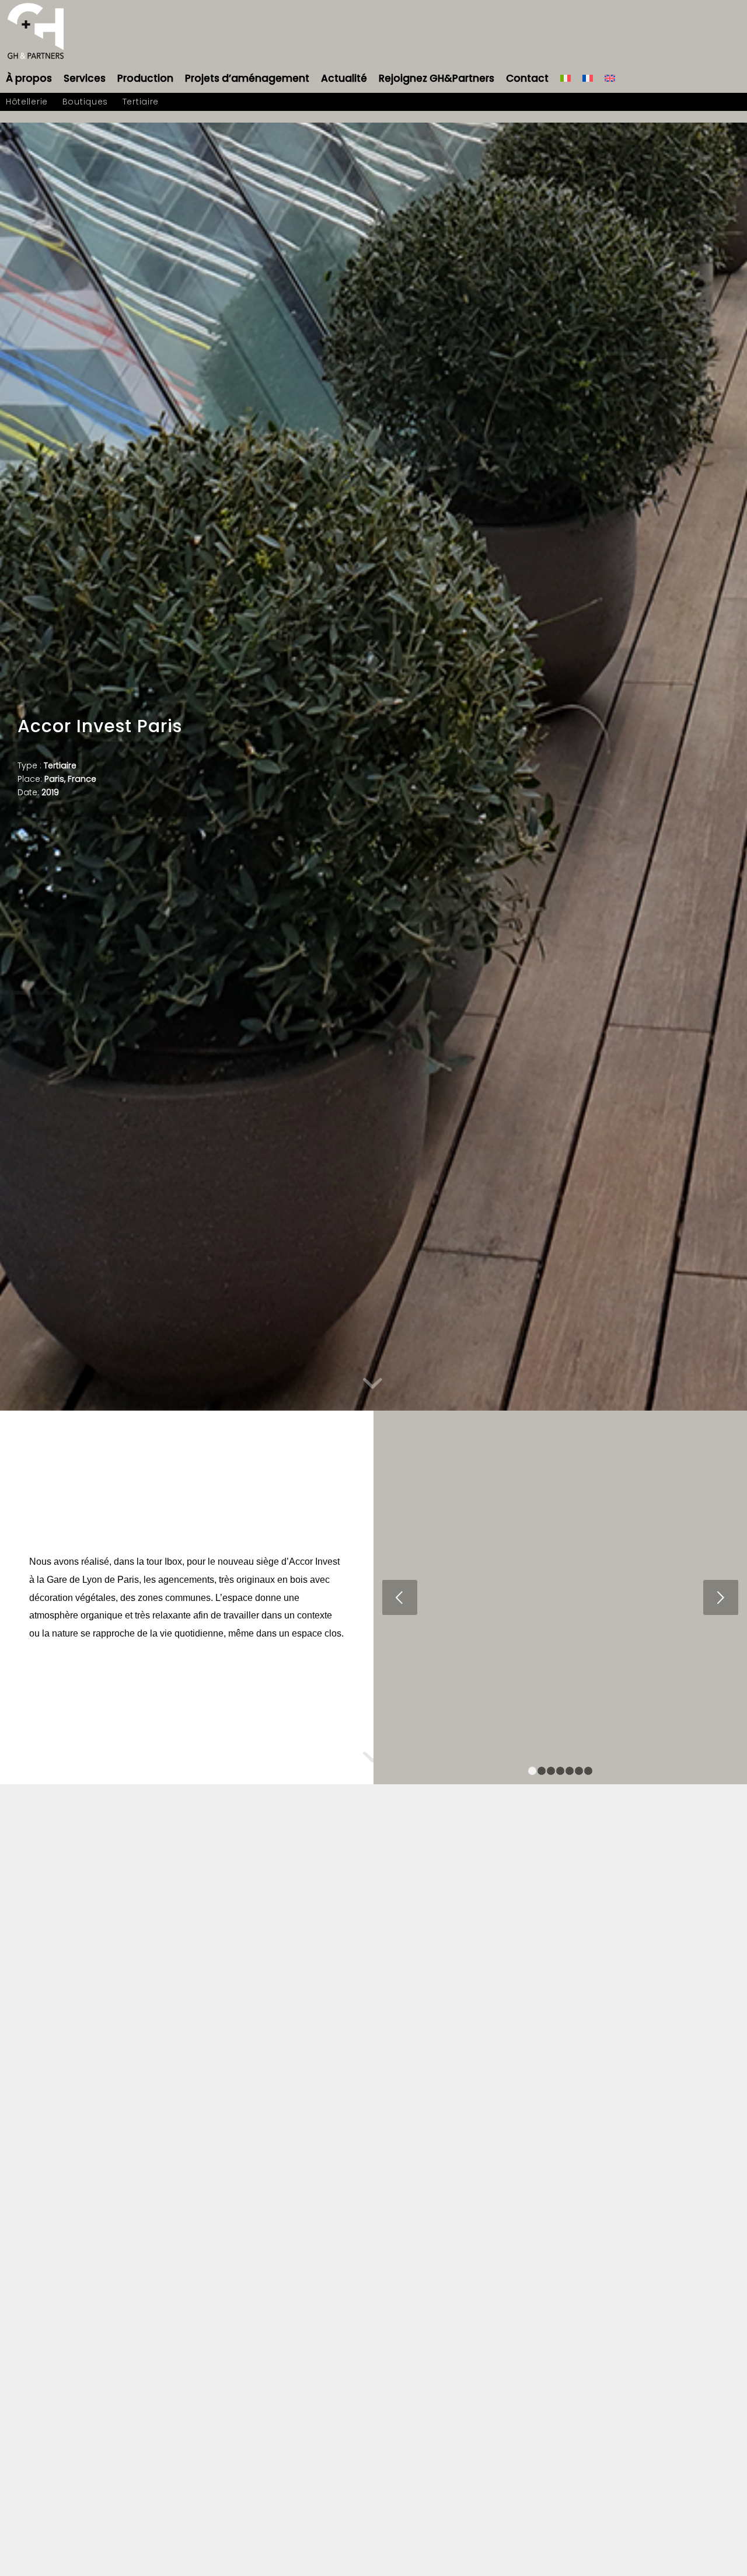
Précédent (400, 1597)
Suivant (721, 1597)
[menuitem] (29, 78)
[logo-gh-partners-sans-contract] (36, 32)
